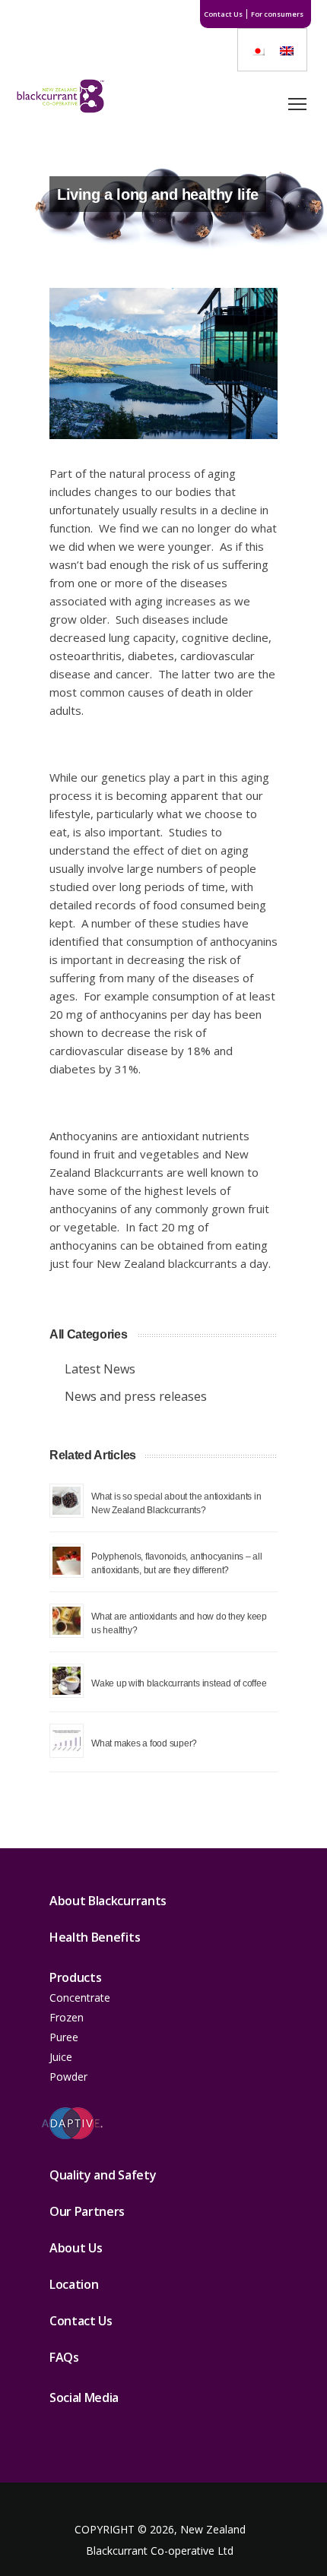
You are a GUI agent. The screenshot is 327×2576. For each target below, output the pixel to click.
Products (75, 1977)
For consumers (277, 14)
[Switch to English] (287, 50)
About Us (76, 2248)
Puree (64, 2037)
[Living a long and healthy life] (163, 363)
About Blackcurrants (108, 1901)
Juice (61, 2057)
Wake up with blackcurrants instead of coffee (179, 1683)
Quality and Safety (103, 2175)
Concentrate (80, 1998)
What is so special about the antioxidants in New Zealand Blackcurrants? (176, 1503)
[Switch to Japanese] (258, 50)
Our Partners (87, 2211)
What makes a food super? (144, 1743)
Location (74, 2284)
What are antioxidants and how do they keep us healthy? (179, 1623)
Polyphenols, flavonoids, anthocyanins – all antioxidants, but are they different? (177, 1563)
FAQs (64, 2357)
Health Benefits (95, 1937)
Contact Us (223, 14)
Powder (68, 2077)
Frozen (67, 2017)
